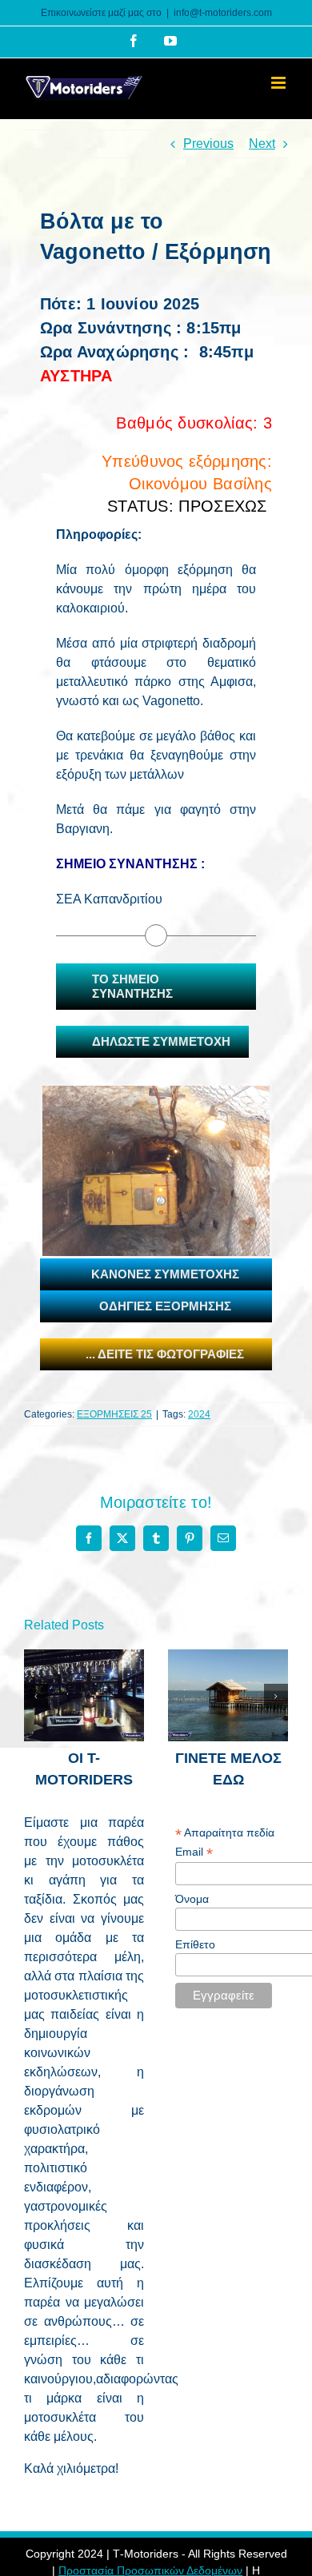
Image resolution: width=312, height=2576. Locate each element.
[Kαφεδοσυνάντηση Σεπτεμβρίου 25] (84, 1695)
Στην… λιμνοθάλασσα (212, 1668)
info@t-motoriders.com (223, 13)
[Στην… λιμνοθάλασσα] (228, 1695)
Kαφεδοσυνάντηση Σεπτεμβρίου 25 (68, 1657)
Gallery (101, 1657)
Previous (208, 144)
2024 (199, 1414)
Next (262, 144)
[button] (36, 1696)
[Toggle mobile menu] (280, 83)
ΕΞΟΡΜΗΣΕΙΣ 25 (114, 1414)
